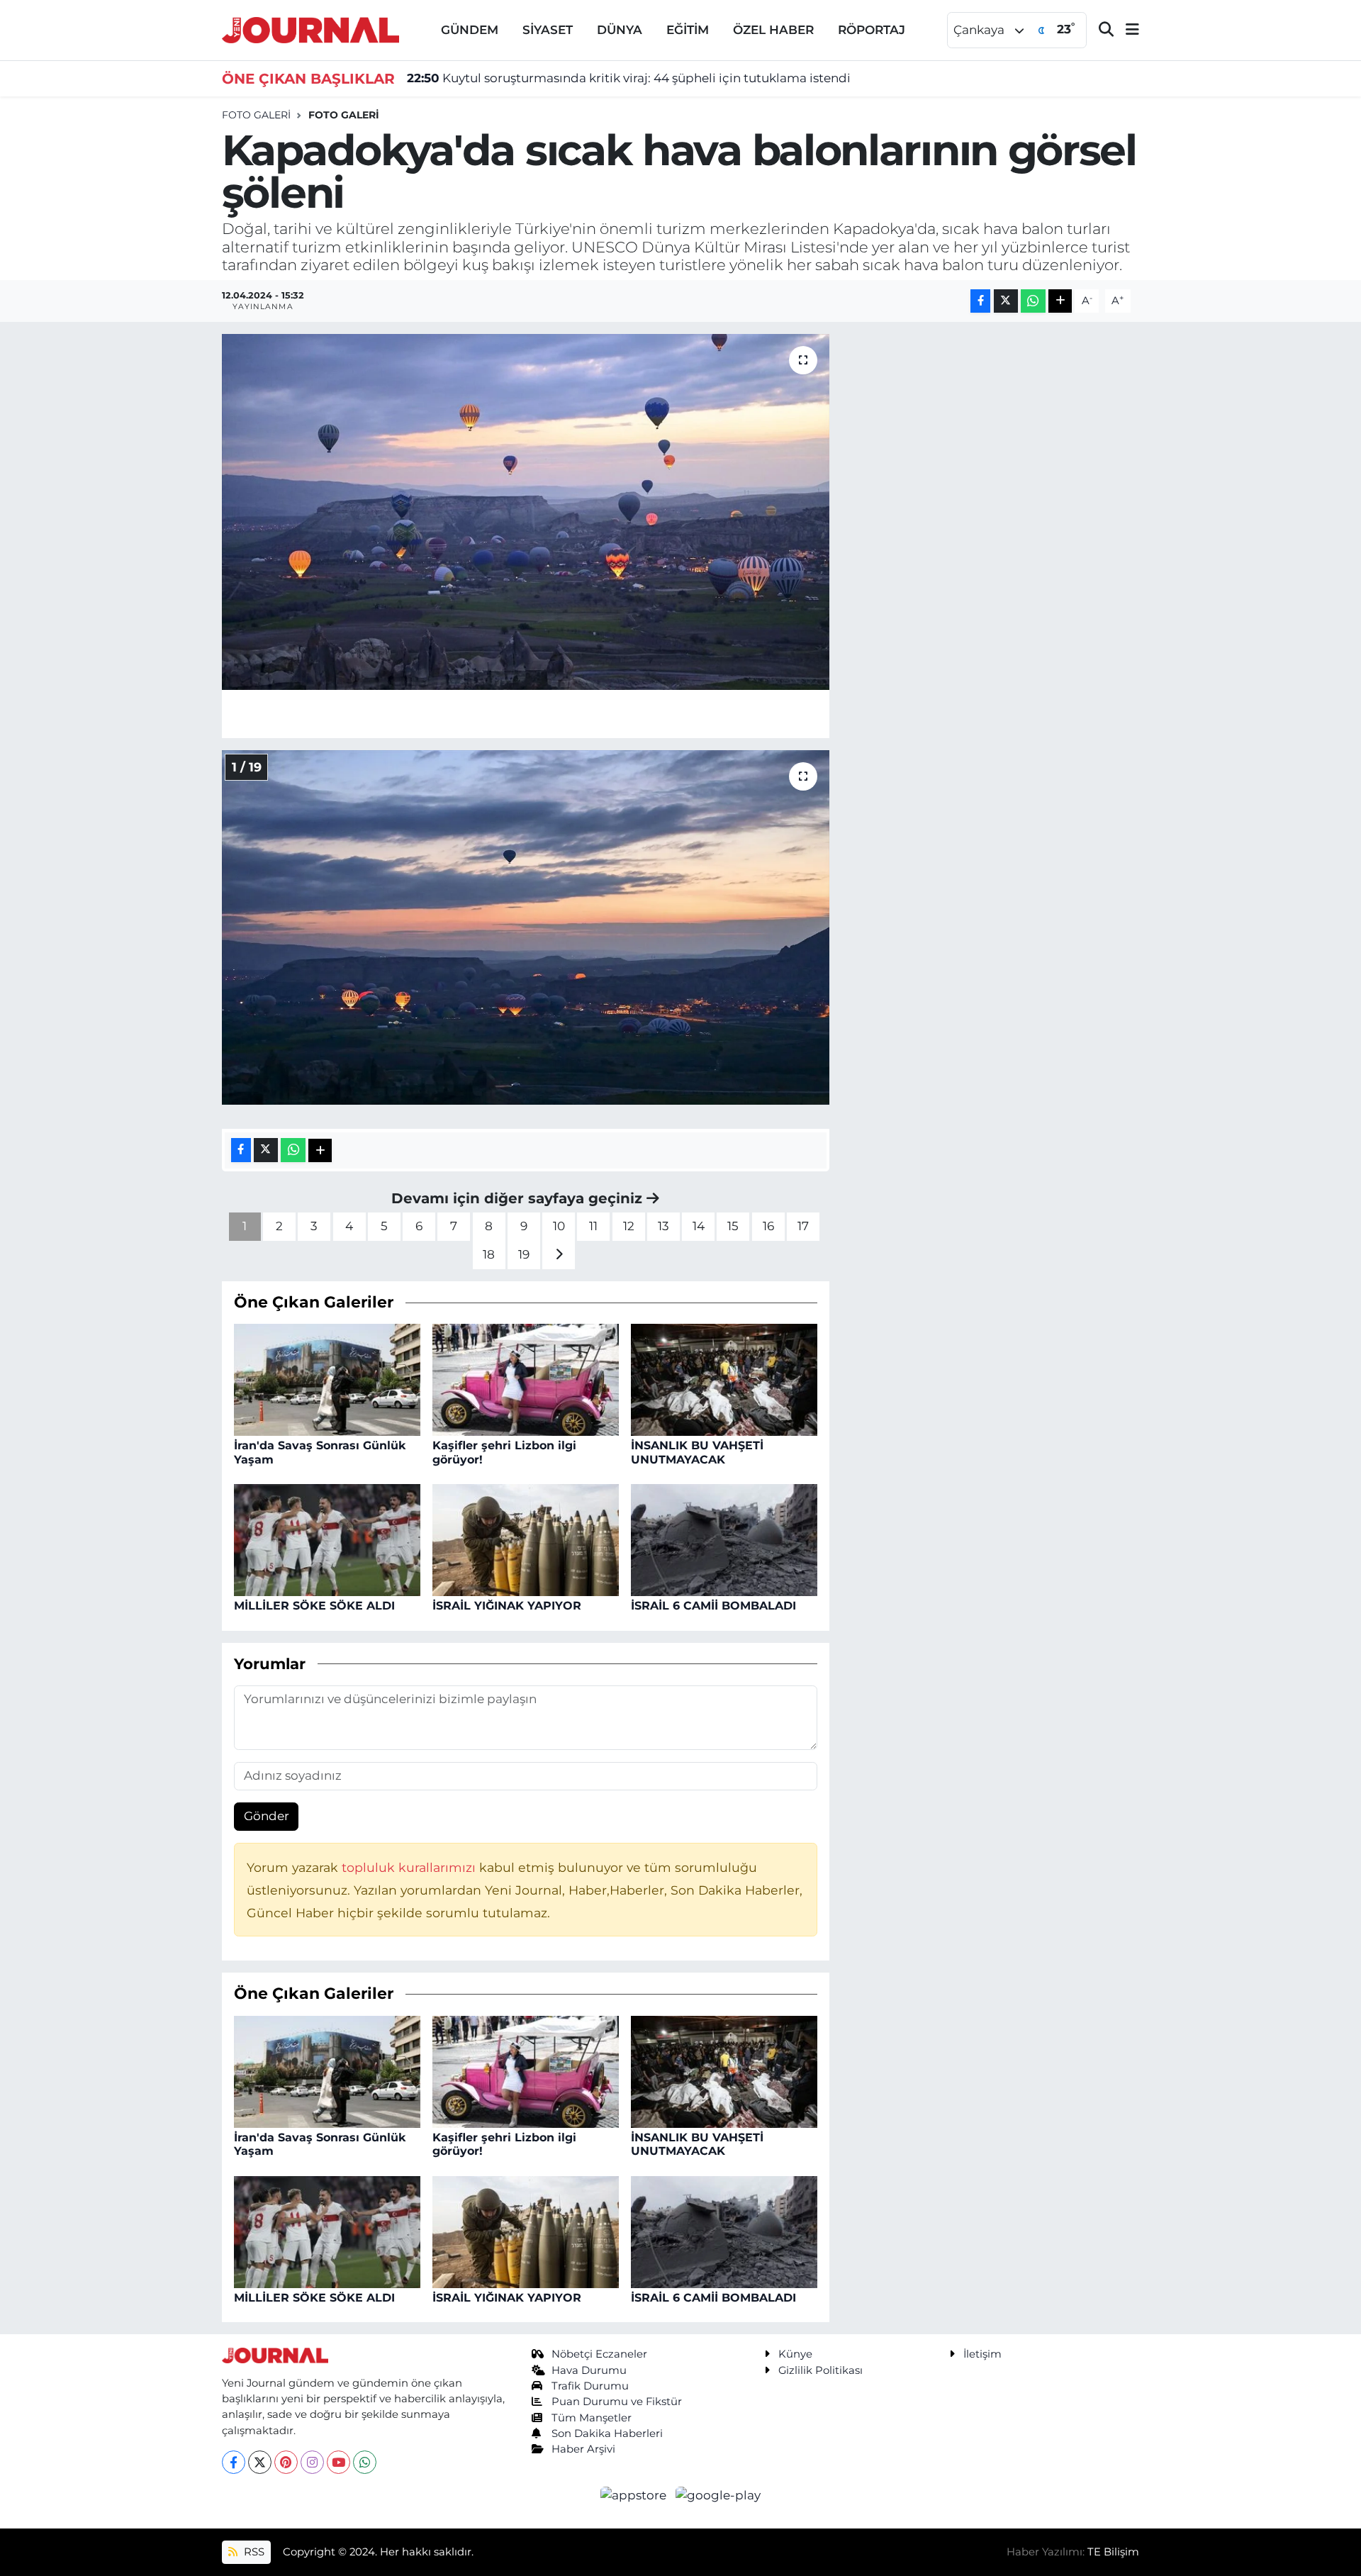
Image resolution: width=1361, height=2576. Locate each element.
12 (629, 1226)
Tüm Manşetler (592, 2418)
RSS (253, 2552)
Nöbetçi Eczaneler (599, 2354)
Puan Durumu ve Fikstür (617, 2402)
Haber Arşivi (583, 2449)
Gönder (267, 1816)
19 (524, 1254)
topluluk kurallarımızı (410, 1867)
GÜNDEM (470, 30)
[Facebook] (234, 2462)
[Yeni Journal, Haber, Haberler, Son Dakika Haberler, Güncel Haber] (310, 29)
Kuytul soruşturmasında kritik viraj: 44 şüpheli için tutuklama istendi (629, 78)
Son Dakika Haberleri (607, 2433)
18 (489, 1254)
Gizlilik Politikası (820, 2370)
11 (593, 1226)
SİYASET (548, 30)
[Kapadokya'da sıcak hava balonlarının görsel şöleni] (526, 512)
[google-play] (718, 2494)
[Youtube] (338, 2462)
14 (699, 1226)
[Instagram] (312, 2462)
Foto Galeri (256, 115)
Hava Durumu (589, 2370)
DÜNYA (620, 30)
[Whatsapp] (365, 2462)
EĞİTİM (688, 30)
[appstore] (635, 2494)
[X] (260, 2462)
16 (768, 1226)
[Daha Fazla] (1060, 301)
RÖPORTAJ (872, 30)
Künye (795, 2354)
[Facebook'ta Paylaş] (980, 301)
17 (803, 1226)
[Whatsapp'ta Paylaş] (1033, 301)
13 (663, 1226)
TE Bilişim (1113, 2552)
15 (733, 1226)
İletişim (982, 2354)
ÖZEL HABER (773, 30)
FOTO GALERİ (344, 115)
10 (559, 1226)
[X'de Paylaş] (1006, 301)
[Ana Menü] (1126, 30)
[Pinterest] (286, 2462)
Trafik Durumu (590, 2386)
